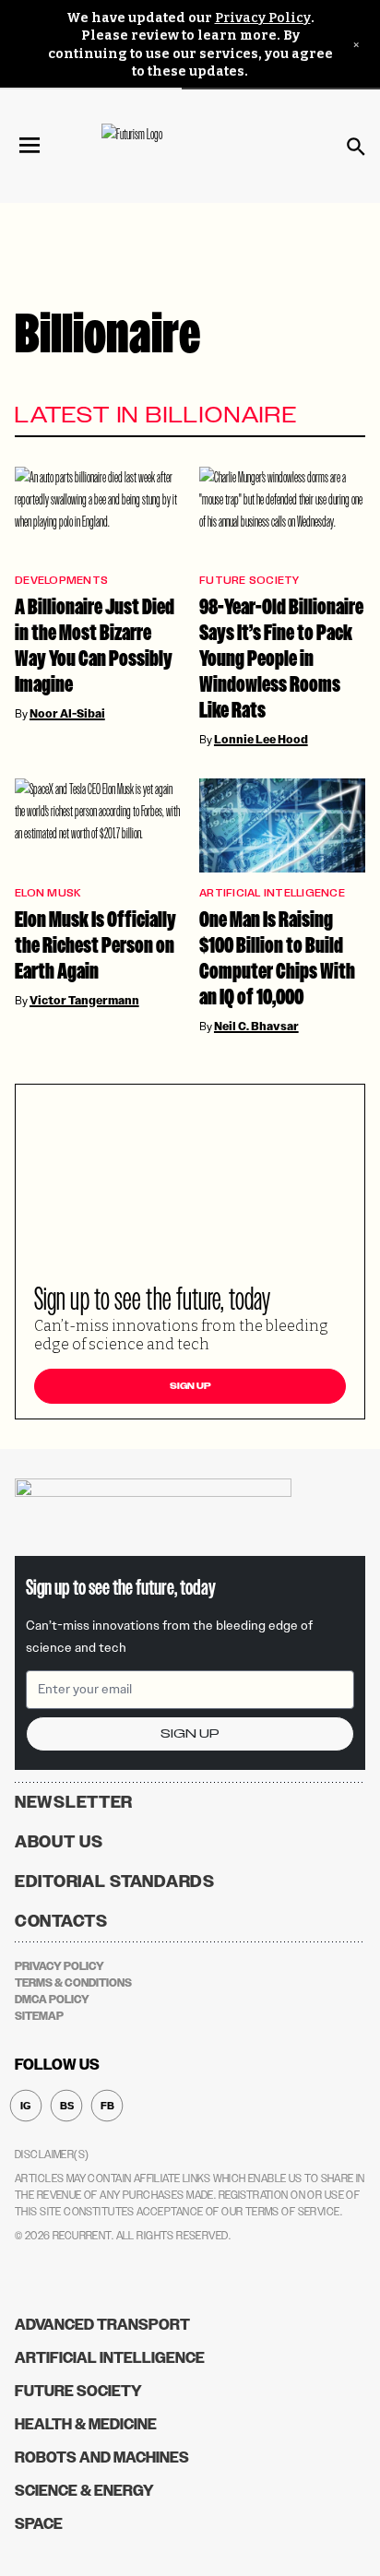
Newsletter (74, 1802)
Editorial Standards (115, 1882)
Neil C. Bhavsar (256, 1027)
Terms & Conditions (73, 1983)
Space (39, 2524)
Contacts (61, 1921)
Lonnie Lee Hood (261, 740)
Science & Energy (84, 2491)
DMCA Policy (52, 2000)
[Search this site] (356, 147)
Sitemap (39, 2016)
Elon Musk (47, 893)
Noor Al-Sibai (67, 714)
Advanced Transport (102, 2325)
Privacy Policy (263, 18)
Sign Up (190, 1386)
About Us (59, 1842)
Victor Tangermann (84, 1001)
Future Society (249, 581)
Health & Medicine (86, 2424)
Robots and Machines (102, 2457)
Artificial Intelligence (272, 893)
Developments (61, 581)
